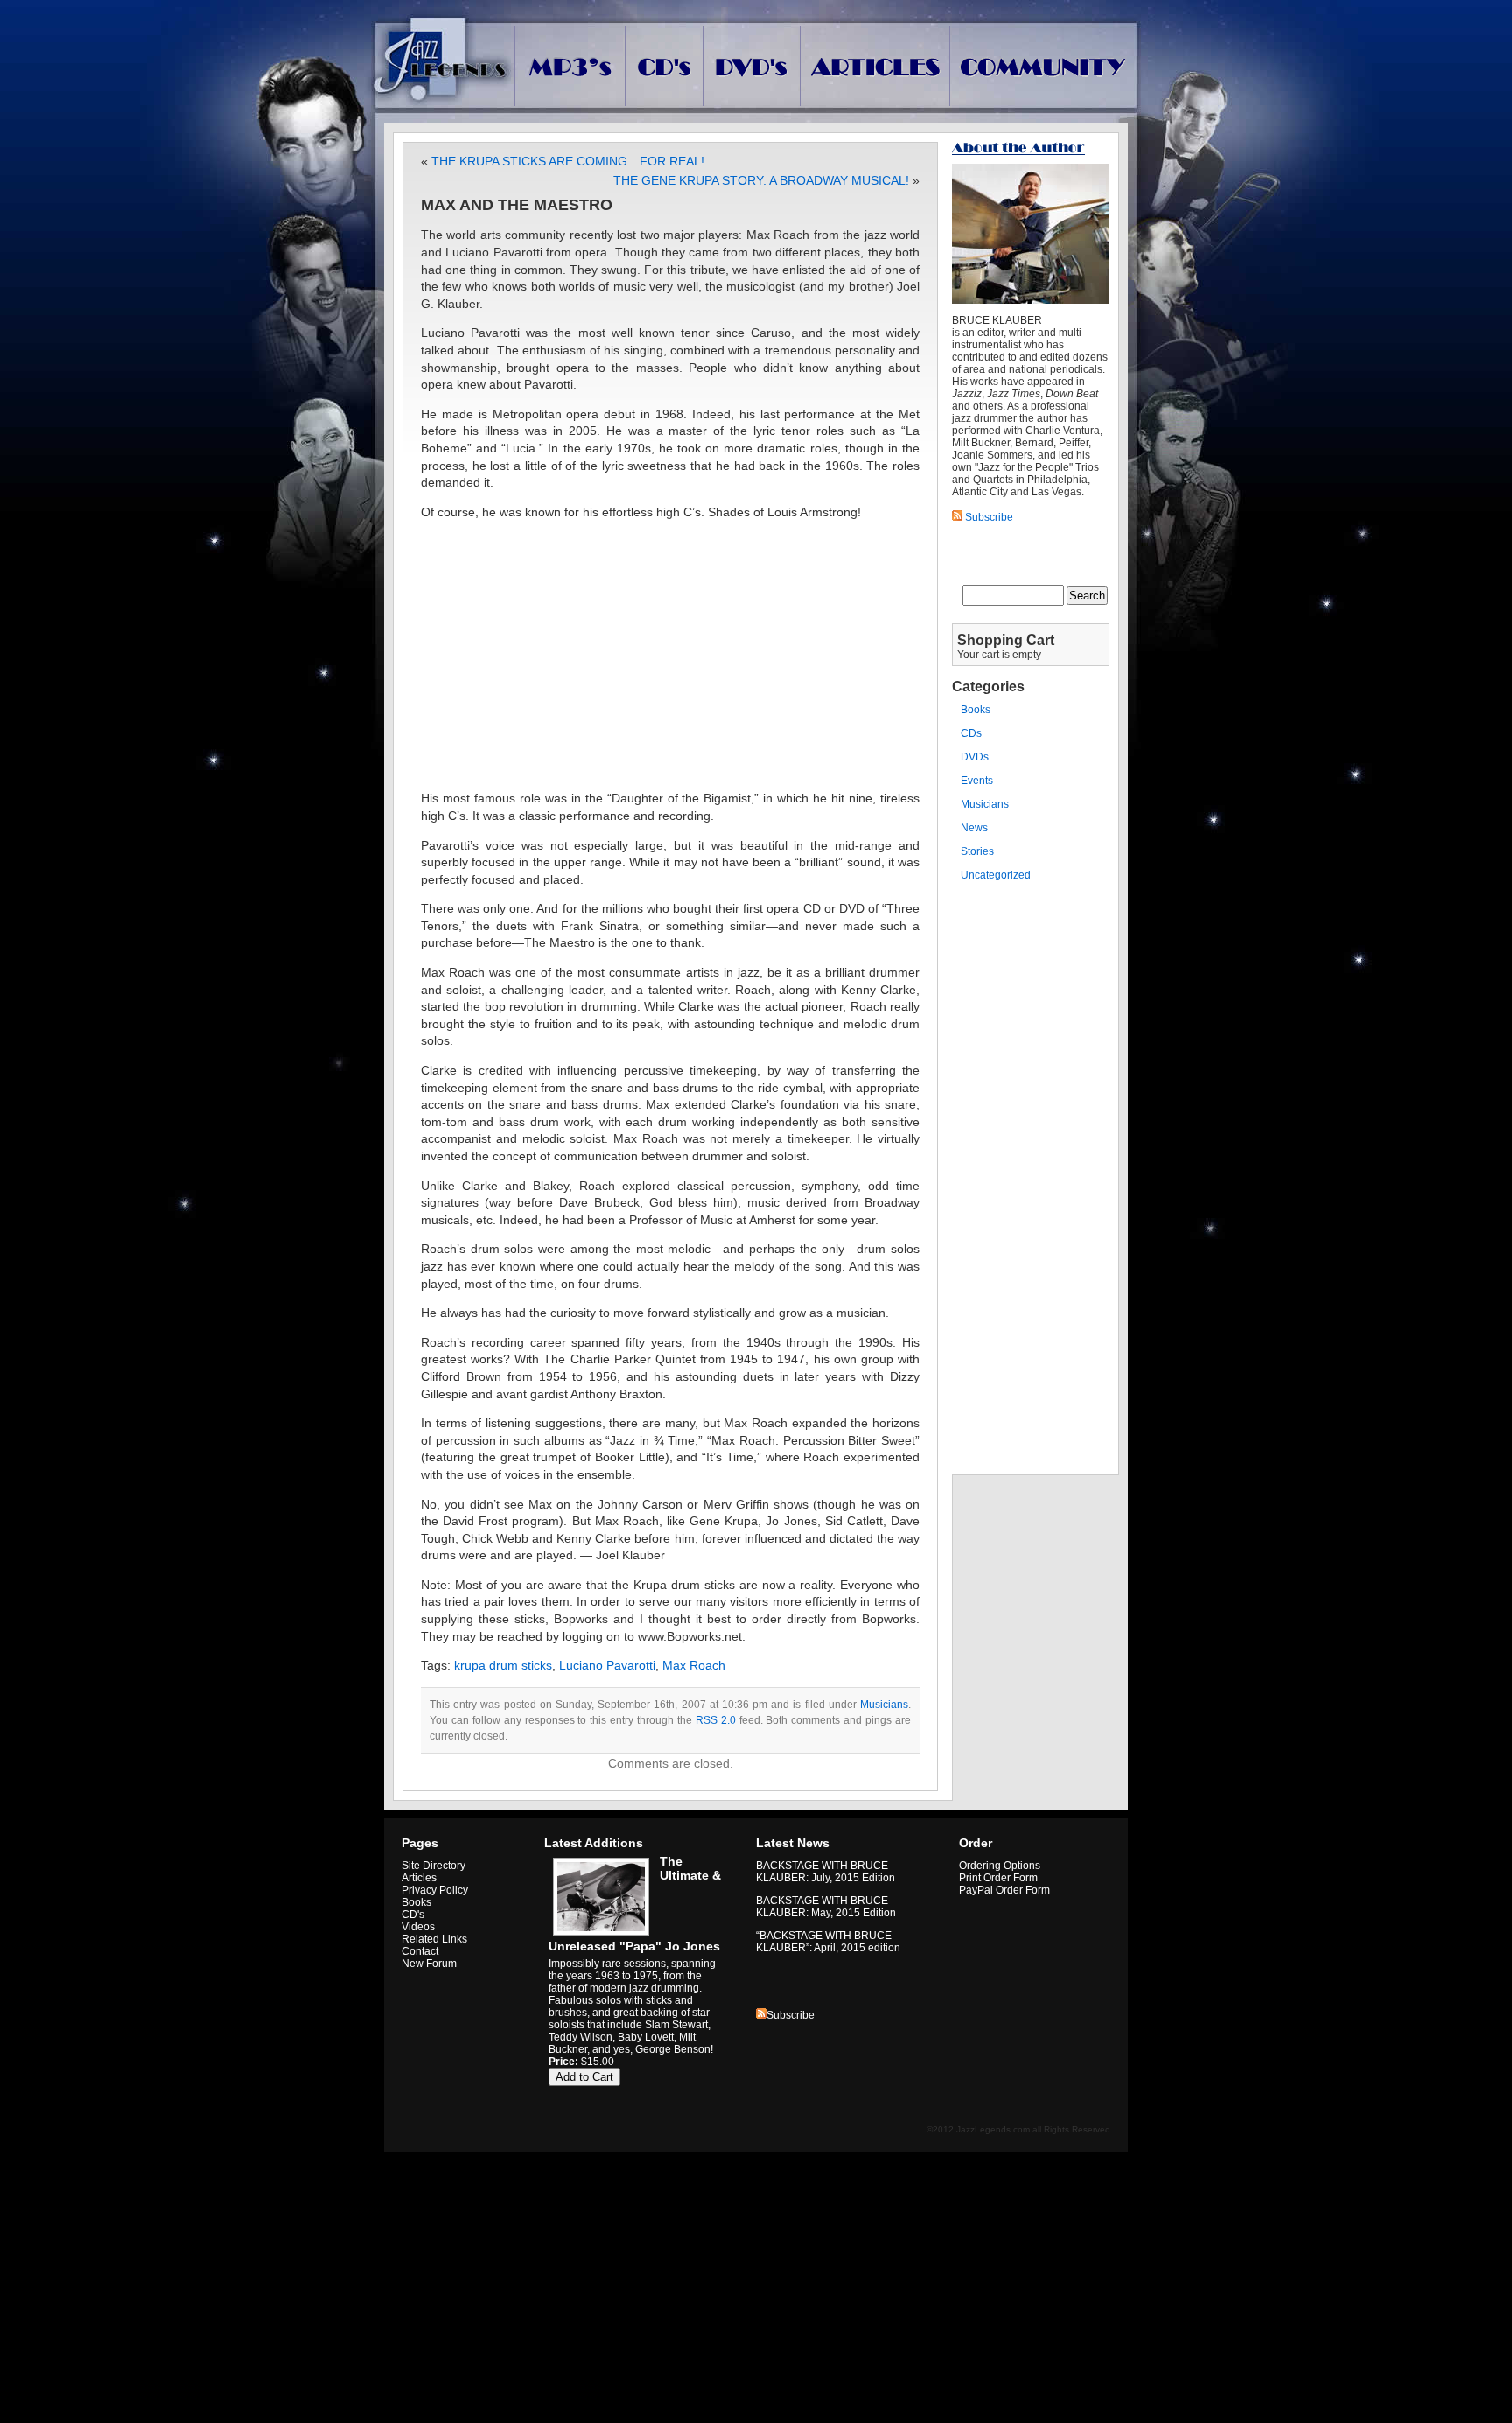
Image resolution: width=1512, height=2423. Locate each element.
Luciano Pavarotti (607, 1665)
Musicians (884, 1705)
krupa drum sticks (503, 1665)
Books (976, 710)
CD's (413, 1915)
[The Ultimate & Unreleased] (599, 1936)
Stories (977, 851)
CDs (971, 733)
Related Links (434, 1939)
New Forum (429, 1964)
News (974, 828)
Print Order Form (998, 1878)
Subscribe (791, 2015)
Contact (420, 1951)
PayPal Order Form (1004, 1890)
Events (977, 781)
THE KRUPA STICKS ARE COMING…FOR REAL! (568, 161)
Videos (418, 1927)
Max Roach (694, 1665)
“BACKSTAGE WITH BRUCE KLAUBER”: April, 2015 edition (828, 1942)
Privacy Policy (435, 1890)
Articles (419, 1878)
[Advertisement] (670, 655)
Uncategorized (996, 875)
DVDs (975, 757)
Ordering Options (1000, 1866)
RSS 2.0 (716, 1720)
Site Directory (434, 1866)
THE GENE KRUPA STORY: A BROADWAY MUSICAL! (761, 180)
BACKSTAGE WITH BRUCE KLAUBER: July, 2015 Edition (826, 1872)
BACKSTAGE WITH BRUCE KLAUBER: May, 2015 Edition (826, 1907)
